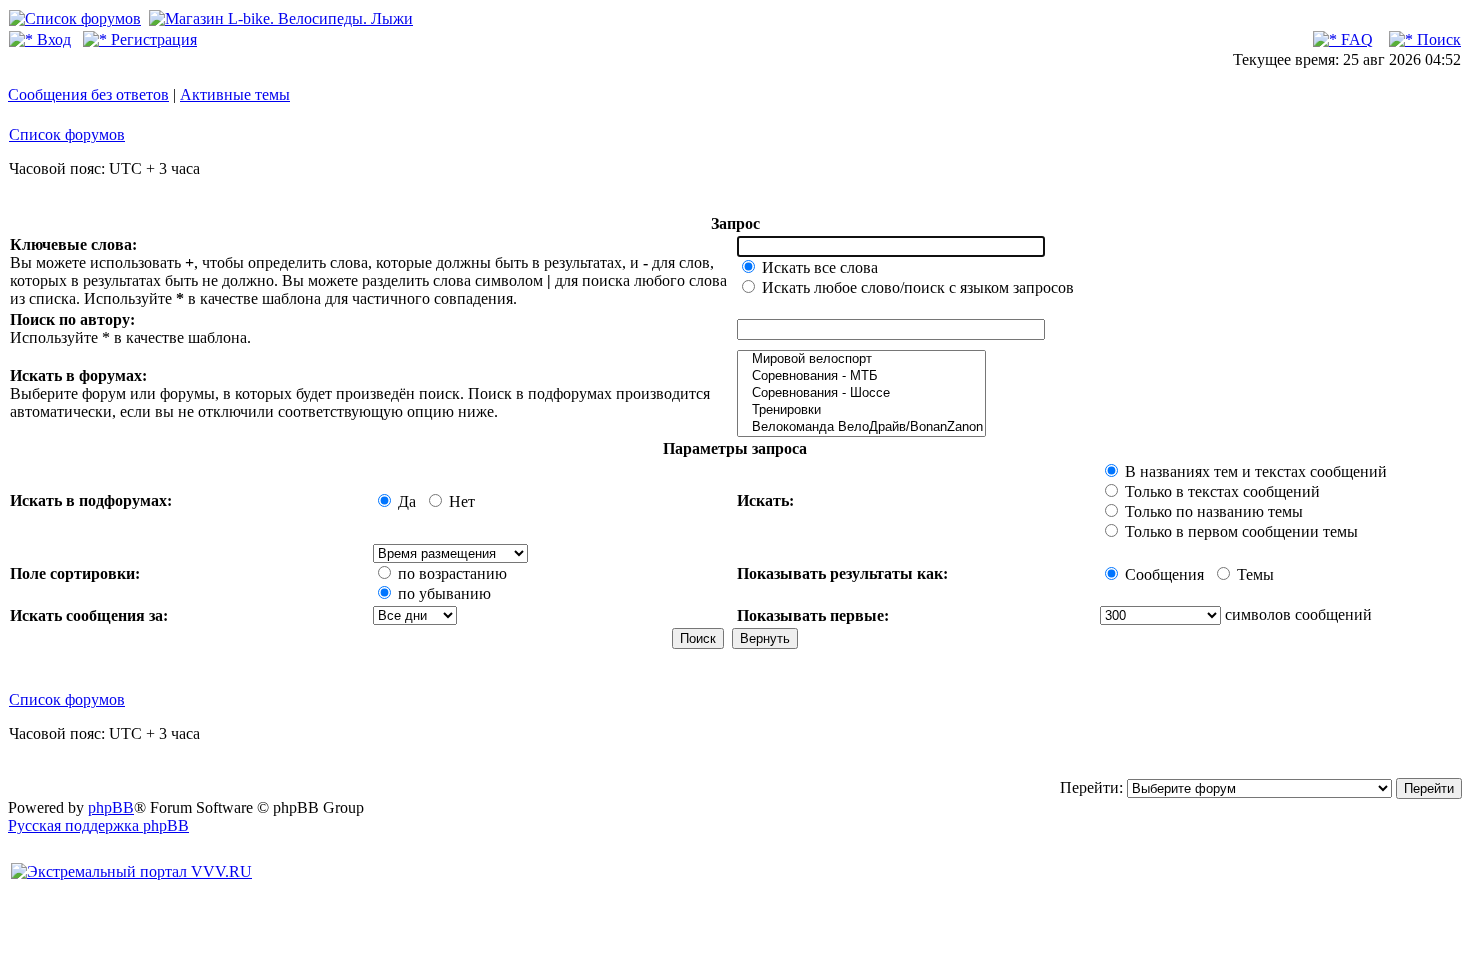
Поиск (1437, 39)
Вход (52, 39)
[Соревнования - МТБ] (861, 376)
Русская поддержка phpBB (98, 825)
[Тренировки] (861, 410)
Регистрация (152, 39)
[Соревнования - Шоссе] (861, 393)
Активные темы (235, 94)
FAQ (1355, 39)
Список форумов (67, 134)
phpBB (111, 807)
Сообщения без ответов (88, 94)
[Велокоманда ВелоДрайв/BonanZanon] (861, 427)
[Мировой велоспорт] (861, 359)
